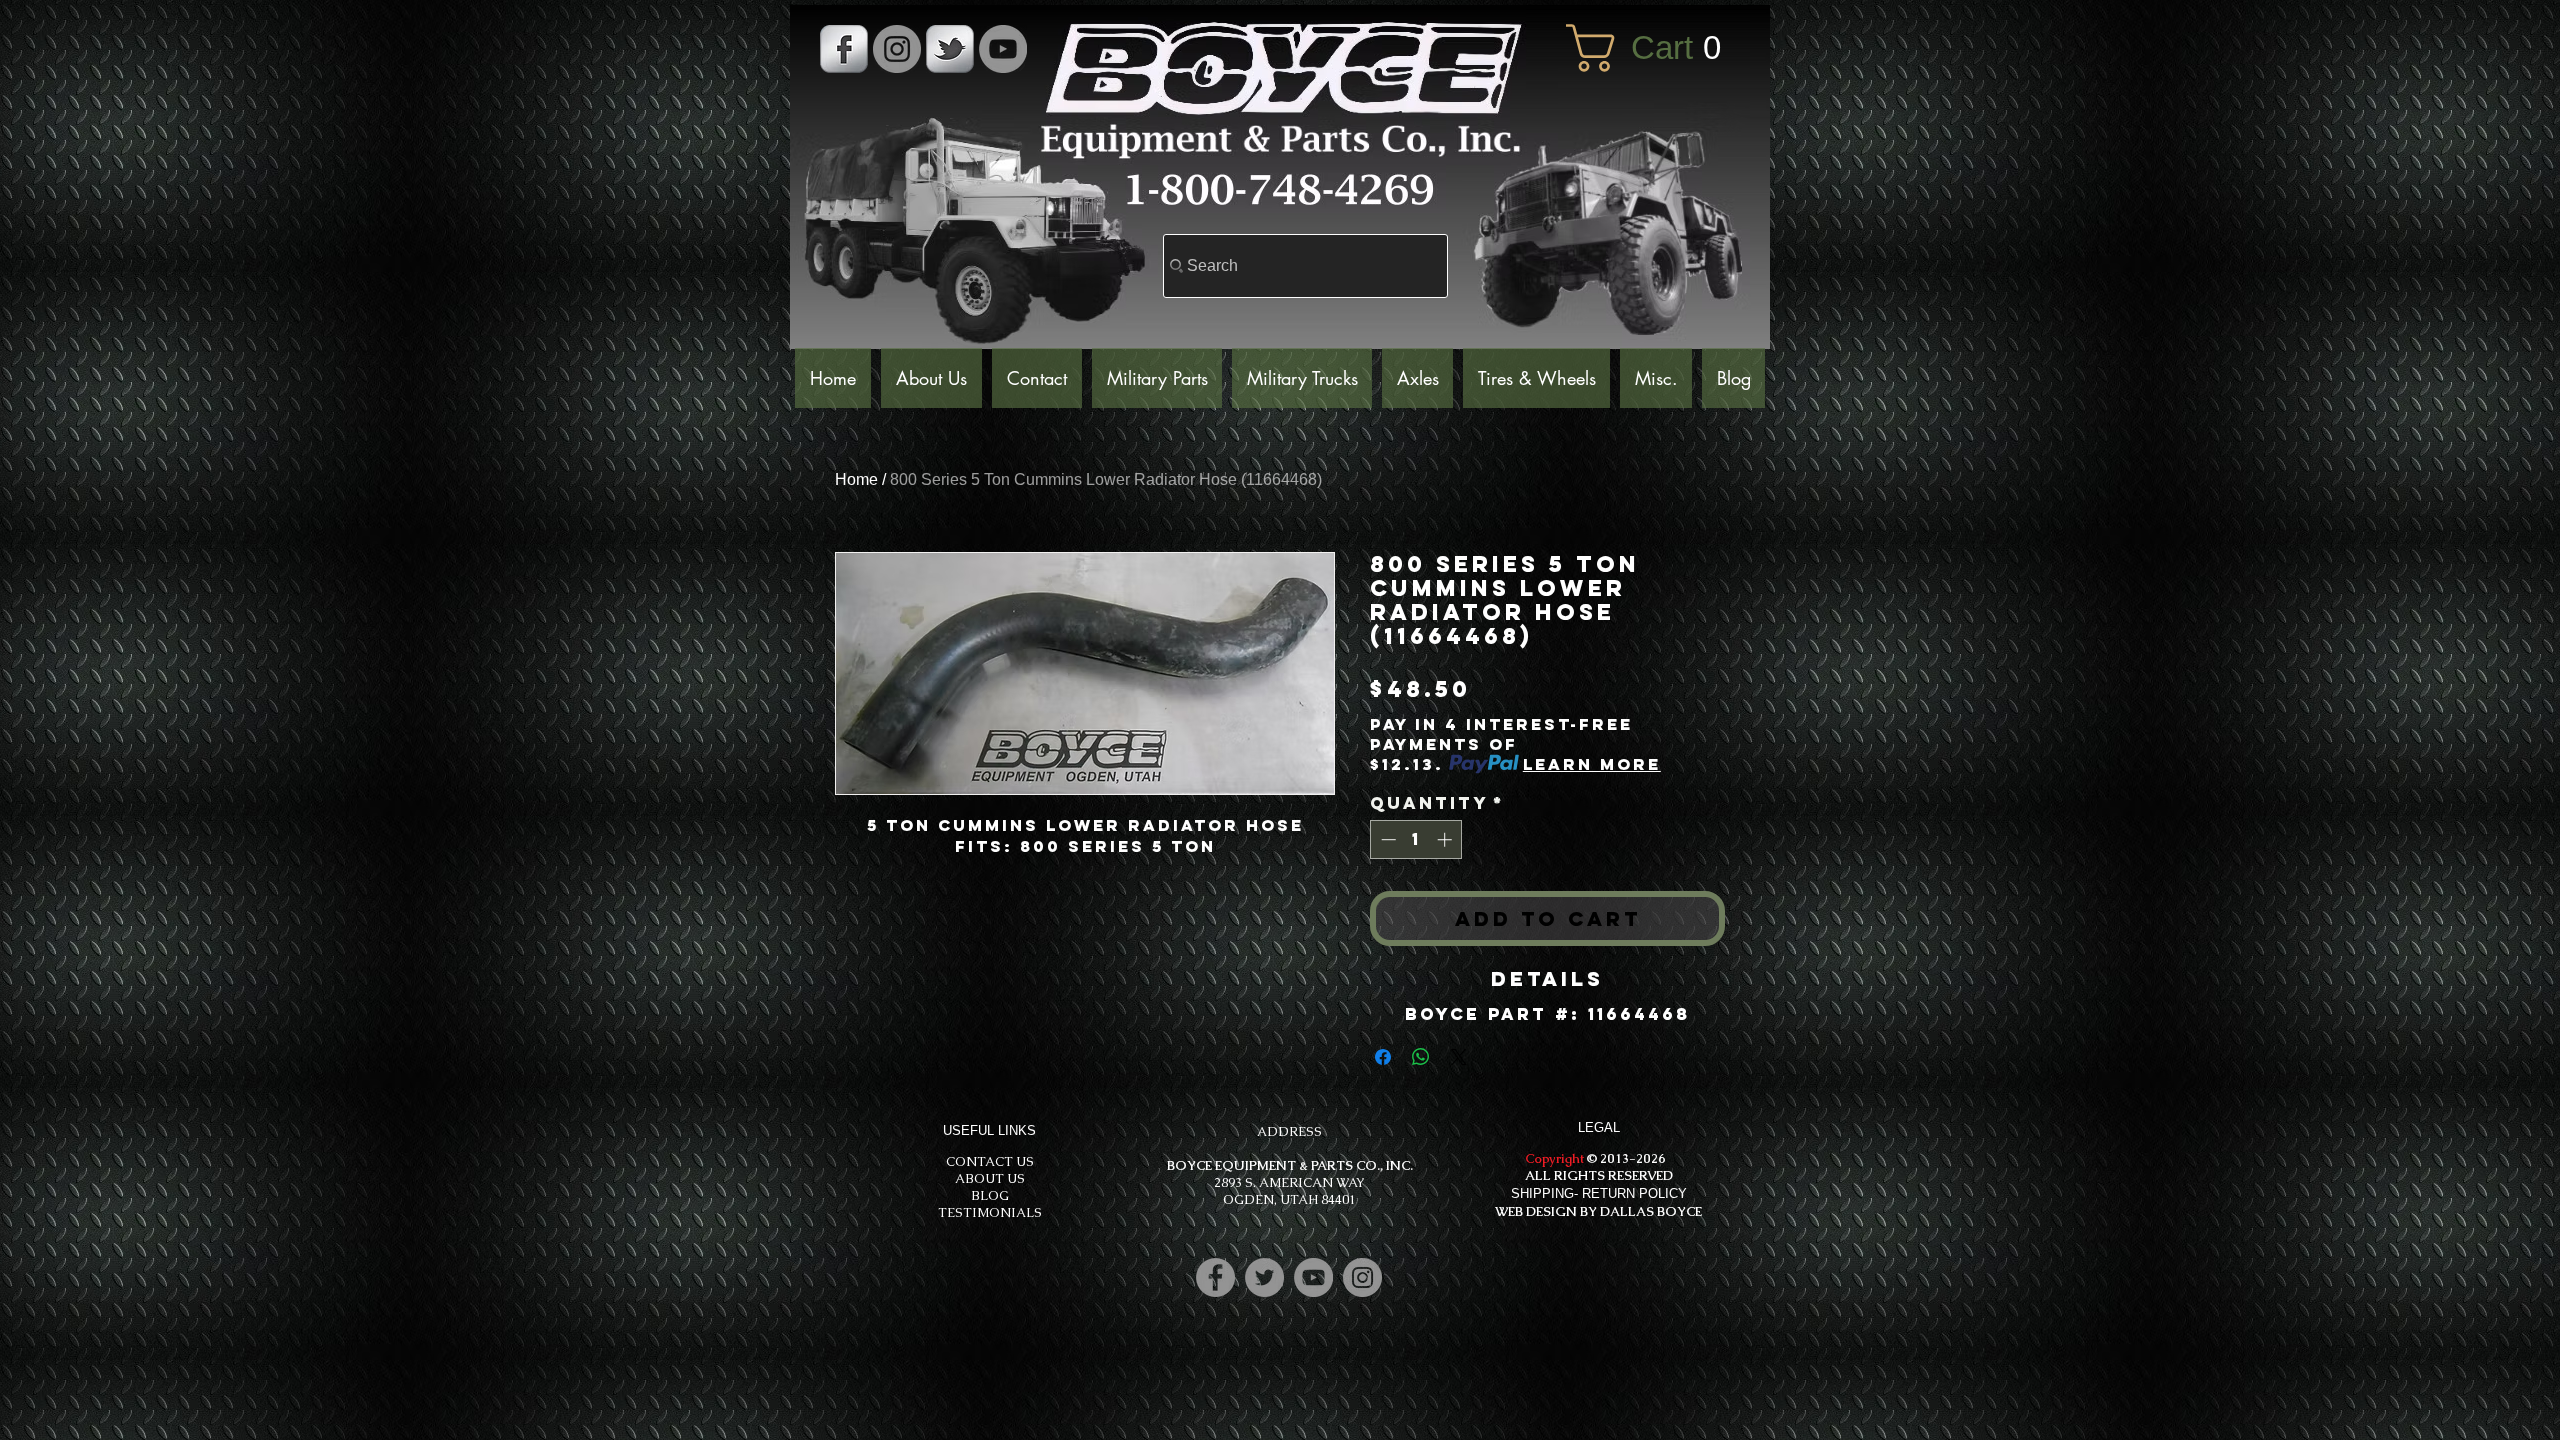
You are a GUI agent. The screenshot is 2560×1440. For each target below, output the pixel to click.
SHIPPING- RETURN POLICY (1599, 1193)
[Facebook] (1215, 1277)
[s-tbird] (950, 49)
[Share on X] (1459, 1057)
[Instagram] (1362, 1277)
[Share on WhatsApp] (1421, 1057)
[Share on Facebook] (1383, 1057)
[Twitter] (1264, 1277)
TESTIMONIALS (990, 1212)
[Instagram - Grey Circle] (897, 49)
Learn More (1592, 764)
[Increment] (1446, 839)
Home (856, 479)
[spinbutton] (1416, 839)
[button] (1658, 48)
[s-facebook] (844, 49)
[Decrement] (1386, 839)
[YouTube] (1003, 49)
